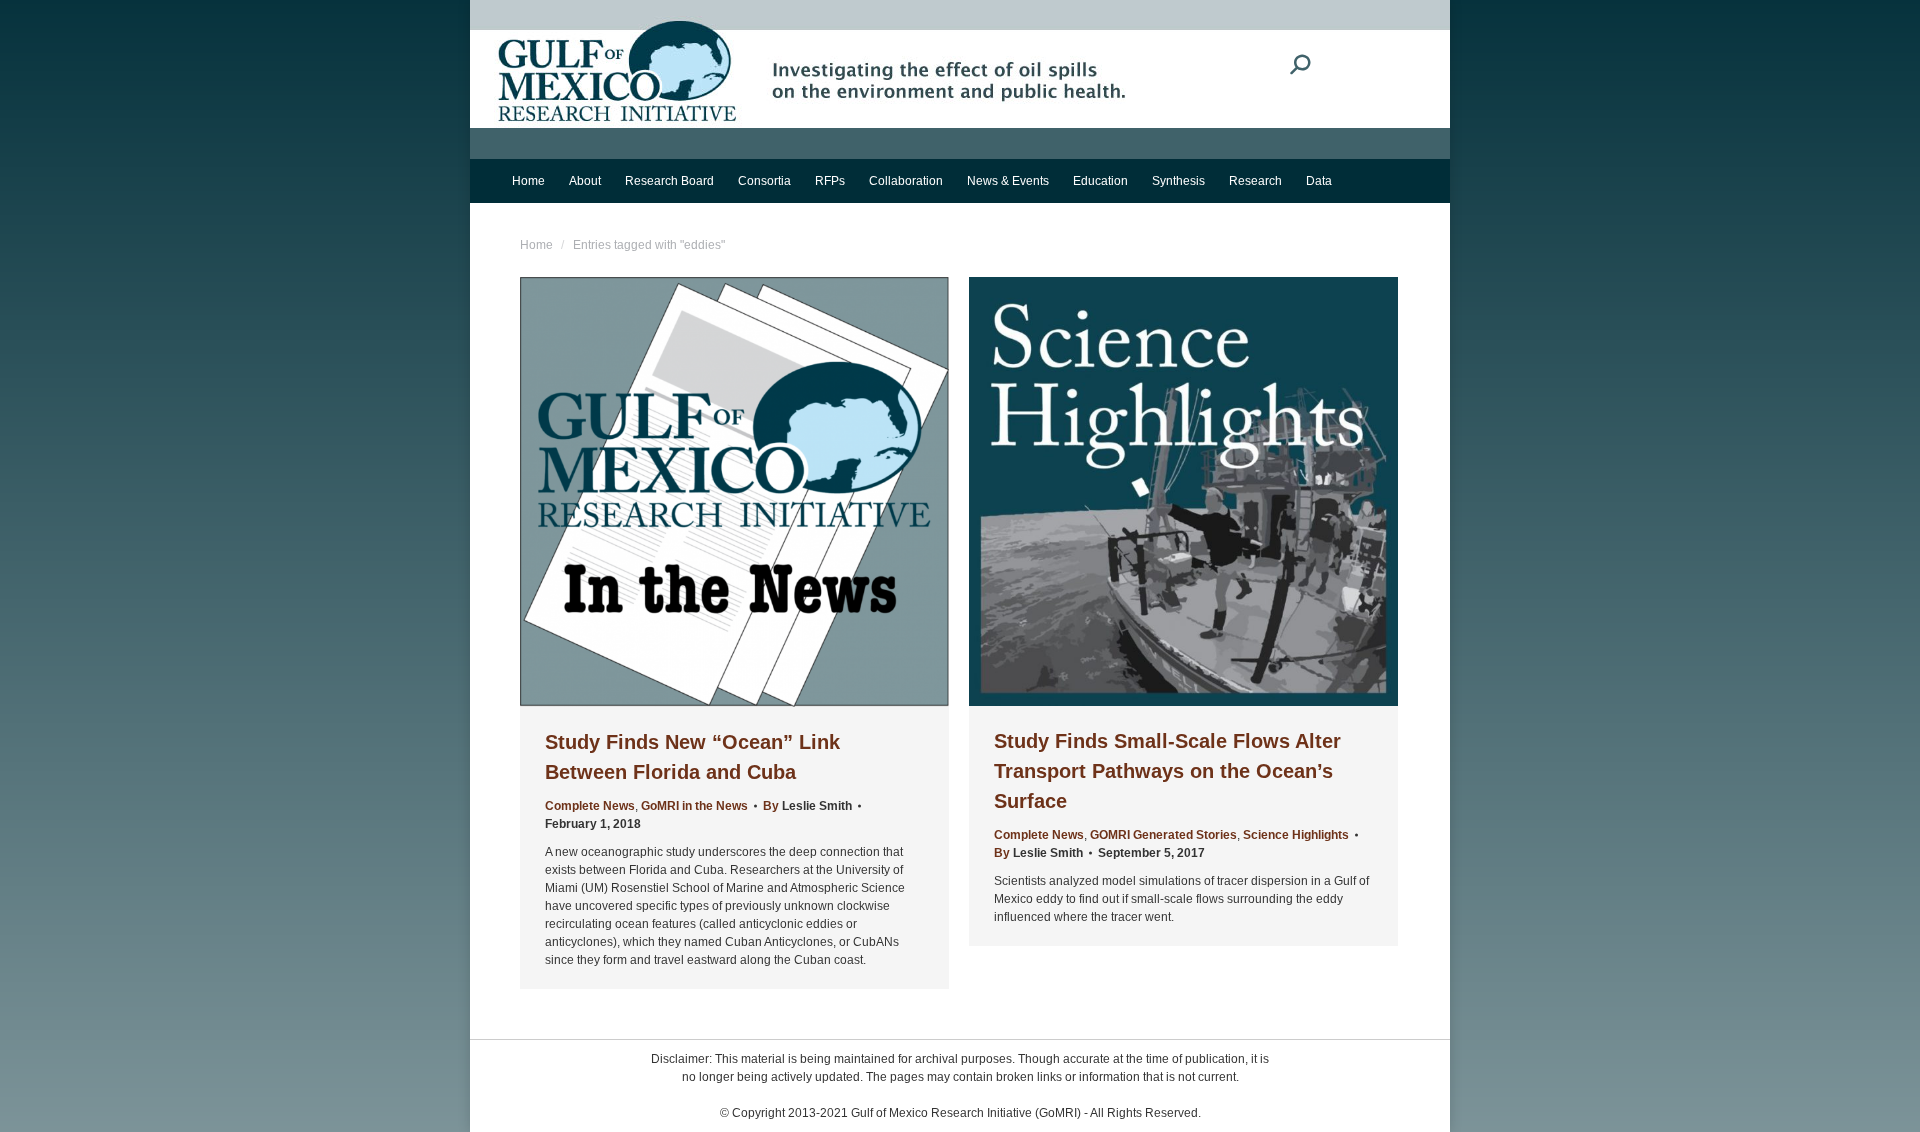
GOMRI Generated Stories (1163, 835)
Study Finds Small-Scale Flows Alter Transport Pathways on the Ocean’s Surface (1167, 771)
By (807, 806)
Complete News (590, 806)
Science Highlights (1296, 835)
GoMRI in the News (694, 806)
